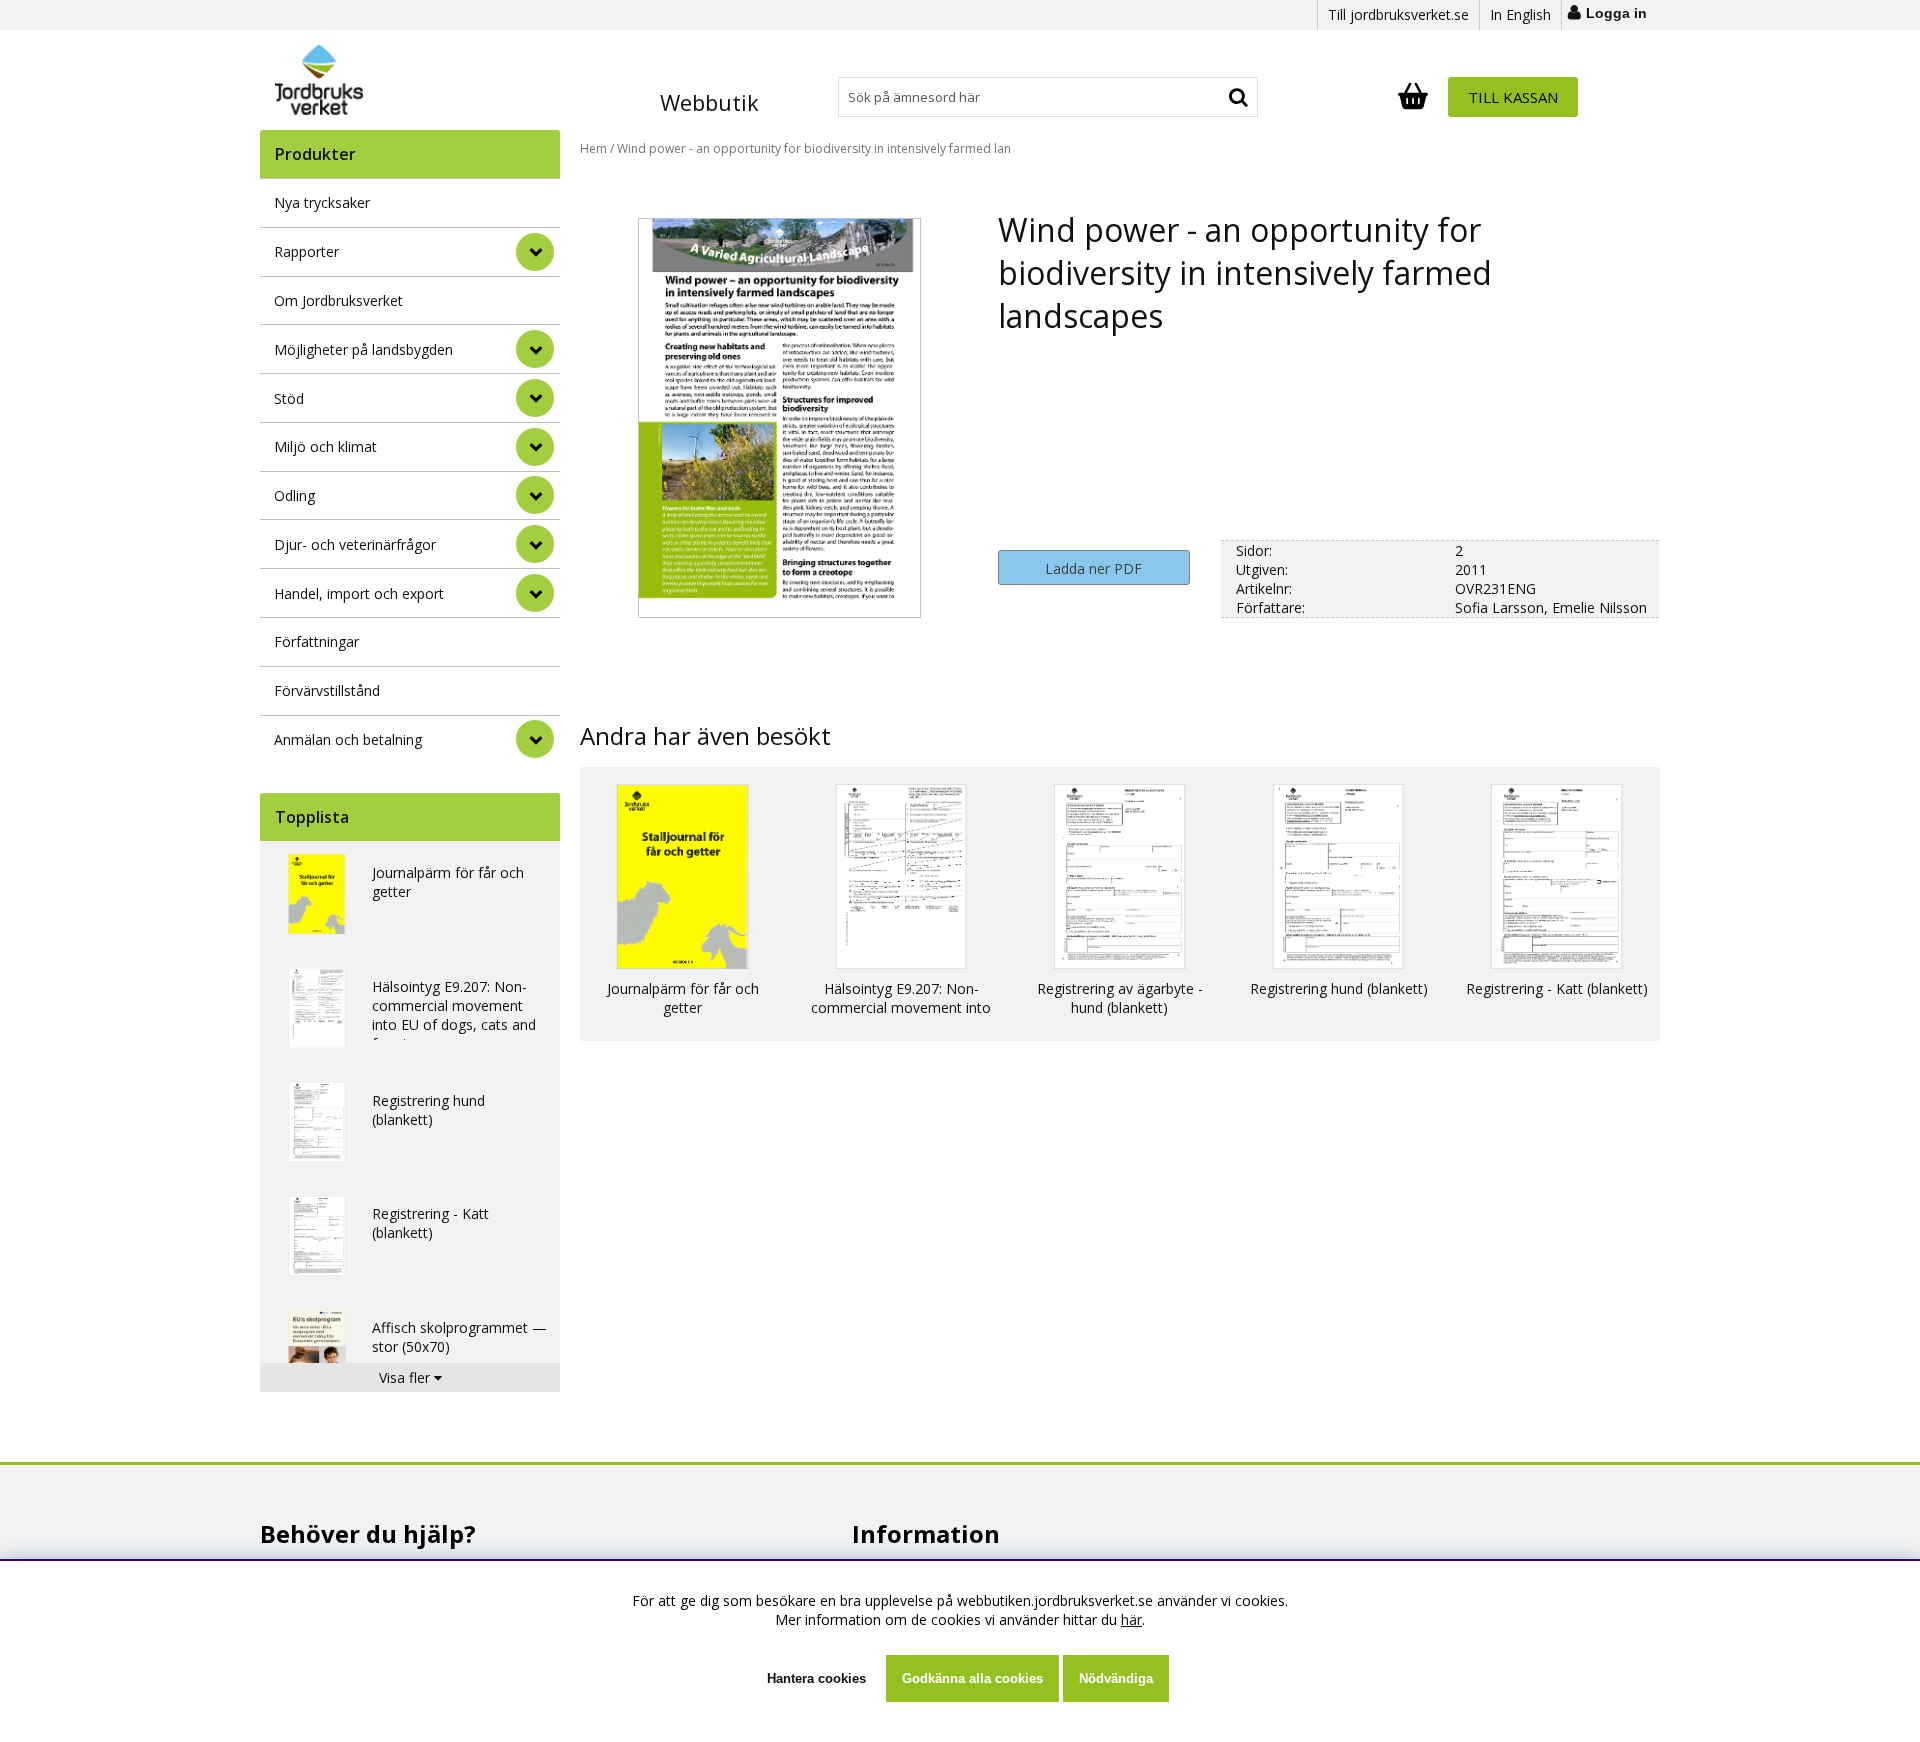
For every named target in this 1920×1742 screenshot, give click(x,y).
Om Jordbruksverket (338, 300)
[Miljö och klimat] (535, 447)
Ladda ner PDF (1093, 568)
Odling (294, 495)
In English (1520, 14)
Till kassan (1513, 97)
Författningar (316, 641)
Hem (593, 148)
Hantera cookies (816, 1678)
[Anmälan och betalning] (535, 739)
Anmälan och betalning (348, 739)
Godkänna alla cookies (972, 1678)
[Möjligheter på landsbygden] (535, 349)
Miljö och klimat (325, 446)
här (1131, 1619)
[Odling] (535, 495)
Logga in (1616, 13)
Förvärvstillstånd (327, 690)
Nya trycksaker (322, 202)
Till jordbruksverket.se (1398, 14)
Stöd (289, 398)
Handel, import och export (359, 593)
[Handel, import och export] (535, 593)
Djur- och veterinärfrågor (355, 544)
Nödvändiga (1116, 1678)
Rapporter (306, 251)
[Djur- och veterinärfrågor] (535, 544)
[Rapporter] (535, 252)
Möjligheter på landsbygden (363, 349)
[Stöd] (535, 398)
